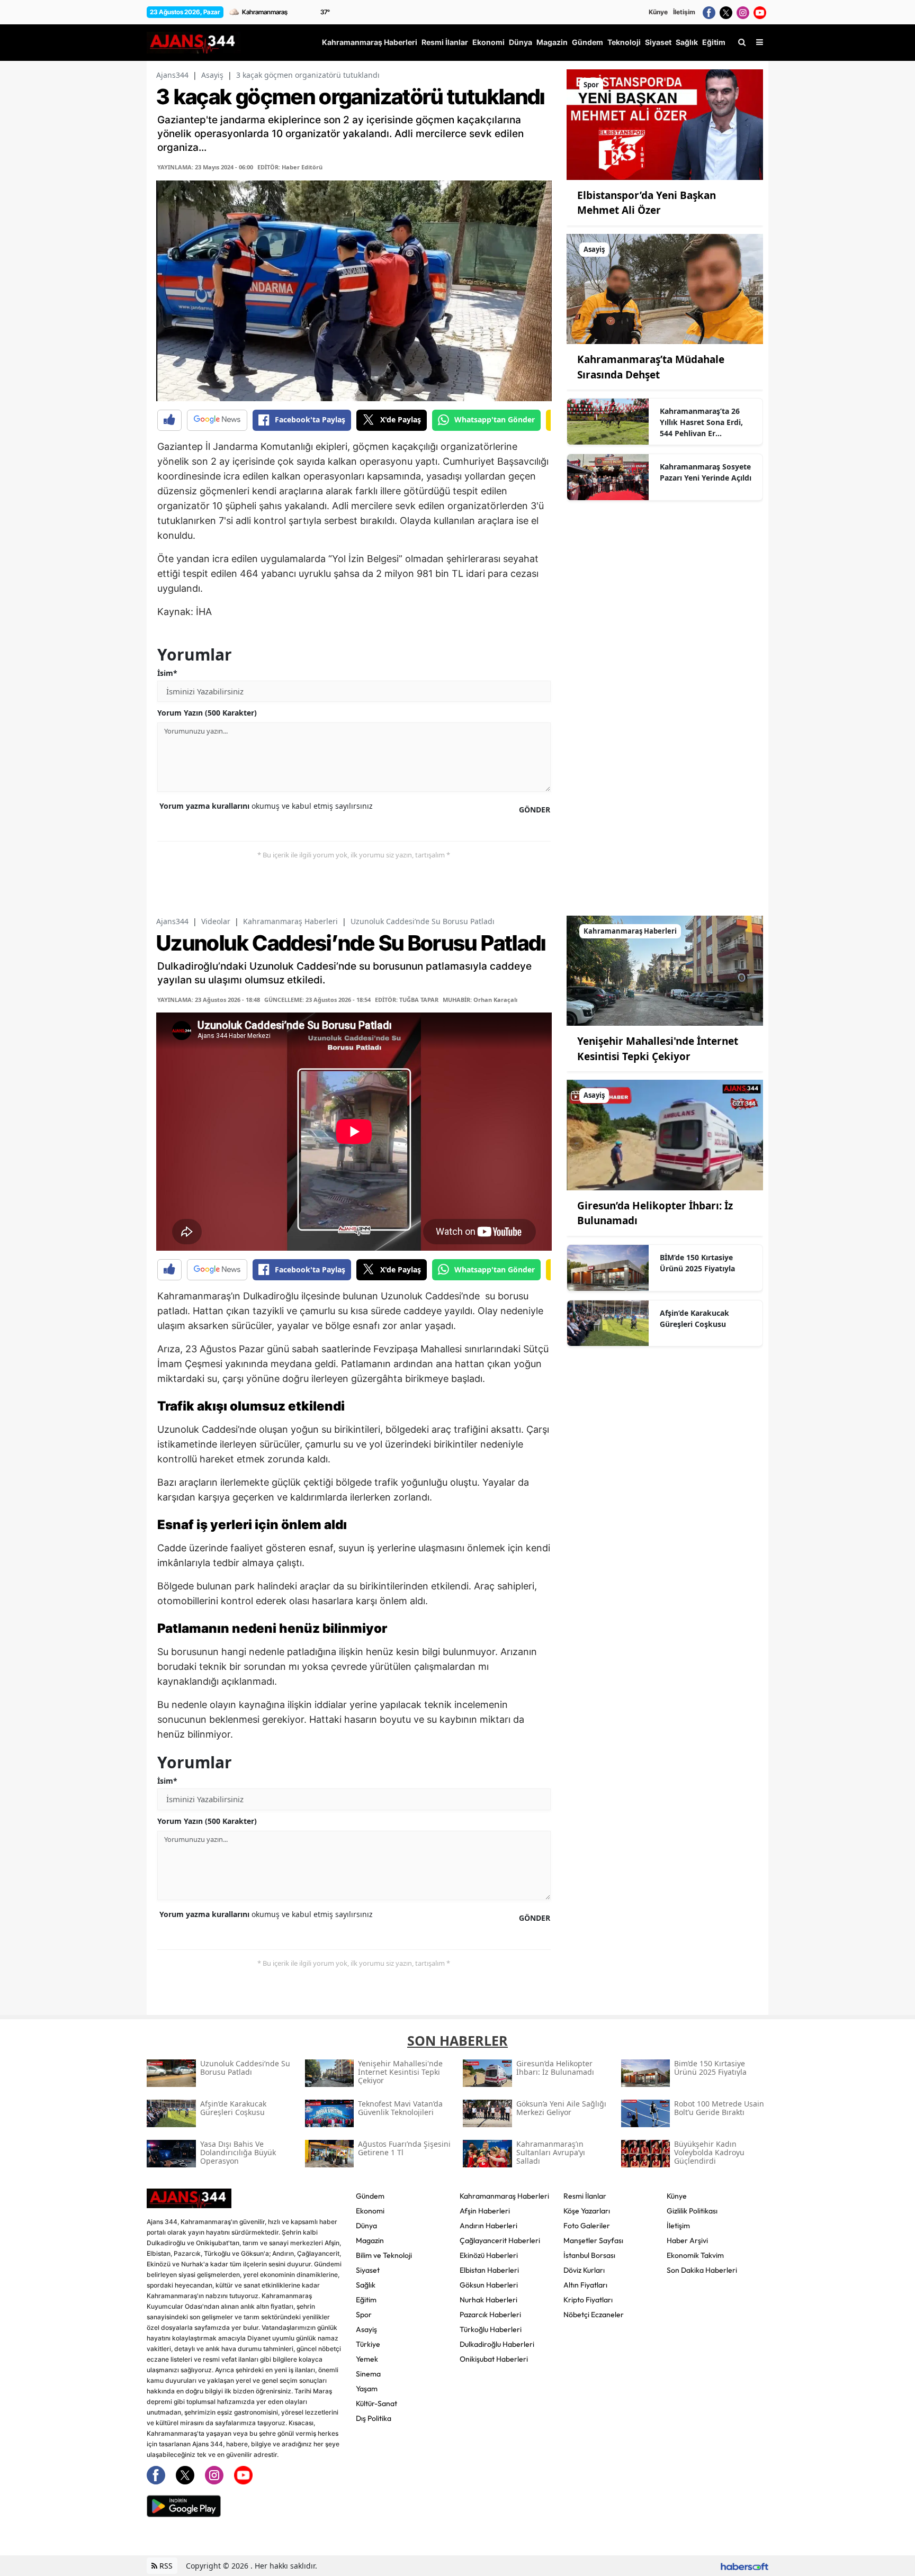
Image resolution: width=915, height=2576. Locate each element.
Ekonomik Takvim (695, 2255)
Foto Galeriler (587, 2226)
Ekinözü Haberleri (489, 2255)
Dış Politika (374, 2418)
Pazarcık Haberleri (490, 2315)
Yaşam (367, 2389)
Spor (364, 2315)
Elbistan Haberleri (489, 2270)
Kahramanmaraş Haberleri (290, 921)
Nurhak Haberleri (488, 2300)
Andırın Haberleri (488, 2226)
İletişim (684, 12)
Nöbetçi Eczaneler (594, 2315)
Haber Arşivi (687, 2240)
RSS (165, 2566)
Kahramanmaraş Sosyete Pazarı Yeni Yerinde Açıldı (706, 472)
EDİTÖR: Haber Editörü (290, 167)
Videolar (216, 921)
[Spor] (665, 124)
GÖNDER (535, 810)
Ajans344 (172, 75)
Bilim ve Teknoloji (384, 2255)
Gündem (370, 2196)
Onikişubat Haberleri (494, 2359)
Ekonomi (370, 2211)
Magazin (370, 2240)
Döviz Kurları (584, 2270)
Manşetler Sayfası (593, 2240)
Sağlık (366, 2285)
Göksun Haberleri (489, 2285)
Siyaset (368, 2270)
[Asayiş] (665, 288)
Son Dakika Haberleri (702, 2270)
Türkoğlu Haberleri (491, 2329)
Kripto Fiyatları (588, 2300)
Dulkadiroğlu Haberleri (497, 2344)
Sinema (368, 2374)
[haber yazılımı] (744, 2566)
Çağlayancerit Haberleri (500, 2240)
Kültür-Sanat (376, 2403)
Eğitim (366, 2300)
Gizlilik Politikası (692, 2211)
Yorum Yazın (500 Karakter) (207, 713)
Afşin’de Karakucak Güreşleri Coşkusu (694, 1318)
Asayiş (212, 75)
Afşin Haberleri (485, 2211)
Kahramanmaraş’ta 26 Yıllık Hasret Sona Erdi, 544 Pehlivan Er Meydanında (701, 422)
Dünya (366, 2226)
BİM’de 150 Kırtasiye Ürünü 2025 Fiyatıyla (697, 1263)
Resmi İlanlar (585, 2196)
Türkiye (368, 2344)
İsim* (167, 673)
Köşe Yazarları (587, 2211)
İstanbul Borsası (589, 2255)
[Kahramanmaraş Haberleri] (665, 970)
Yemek (367, 2359)
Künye (658, 12)
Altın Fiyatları (585, 2285)
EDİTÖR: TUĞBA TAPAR (407, 1000)
